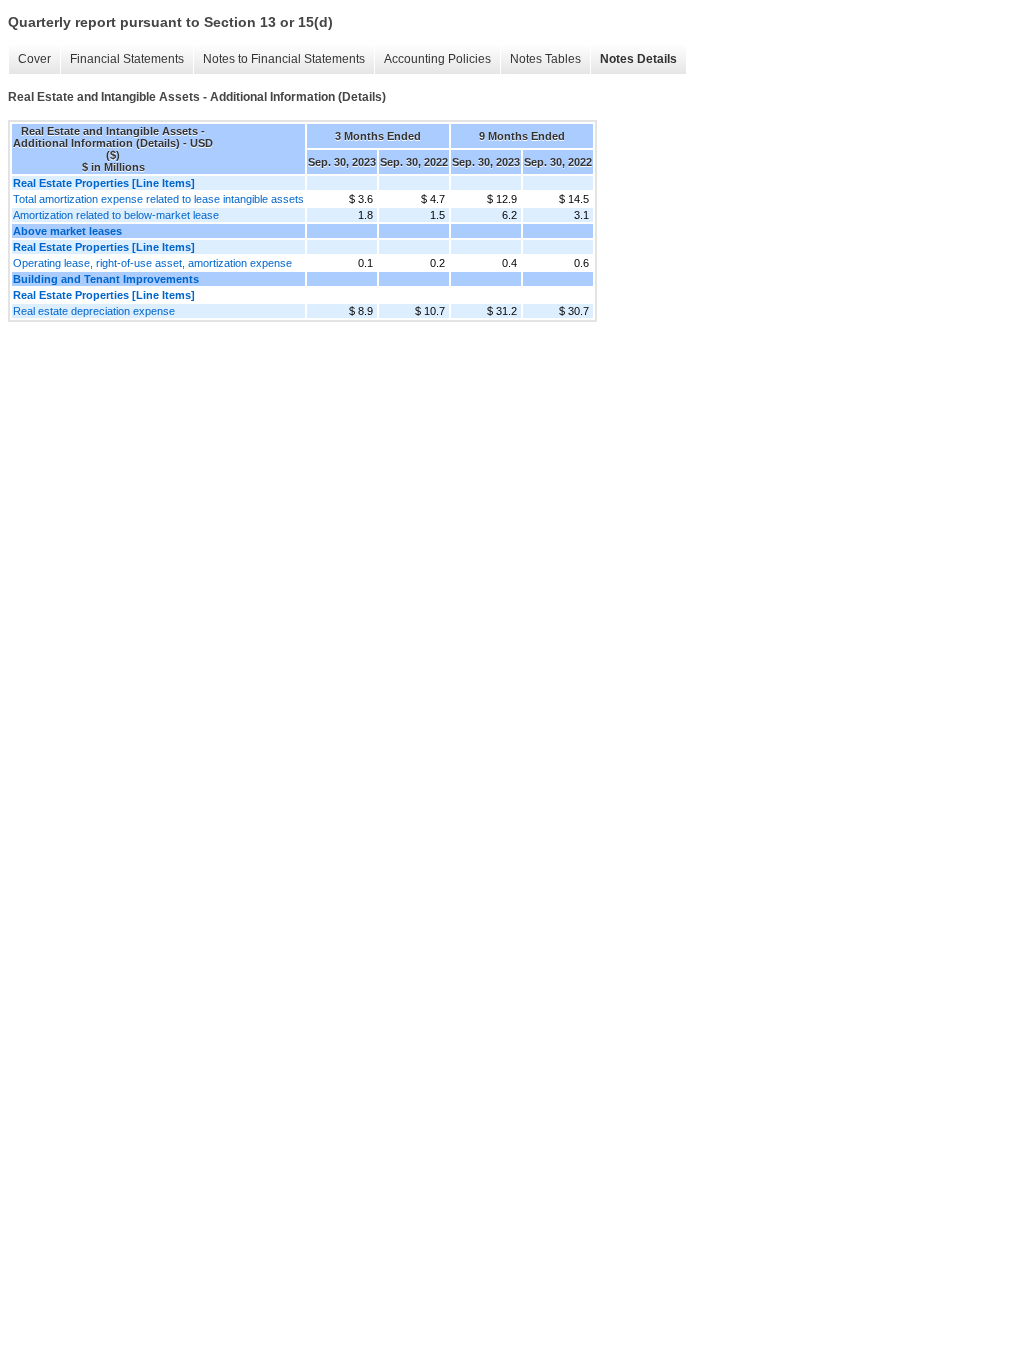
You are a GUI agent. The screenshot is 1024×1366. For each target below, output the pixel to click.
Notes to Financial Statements (284, 59)
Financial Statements (127, 59)
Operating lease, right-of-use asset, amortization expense (152, 263)
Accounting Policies (437, 59)
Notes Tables (545, 59)
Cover (34, 59)
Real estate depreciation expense (94, 311)
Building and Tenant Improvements (106, 279)
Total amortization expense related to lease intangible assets (158, 199)
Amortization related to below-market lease (116, 215)
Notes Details (638, 59)
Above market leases (67, 231)
